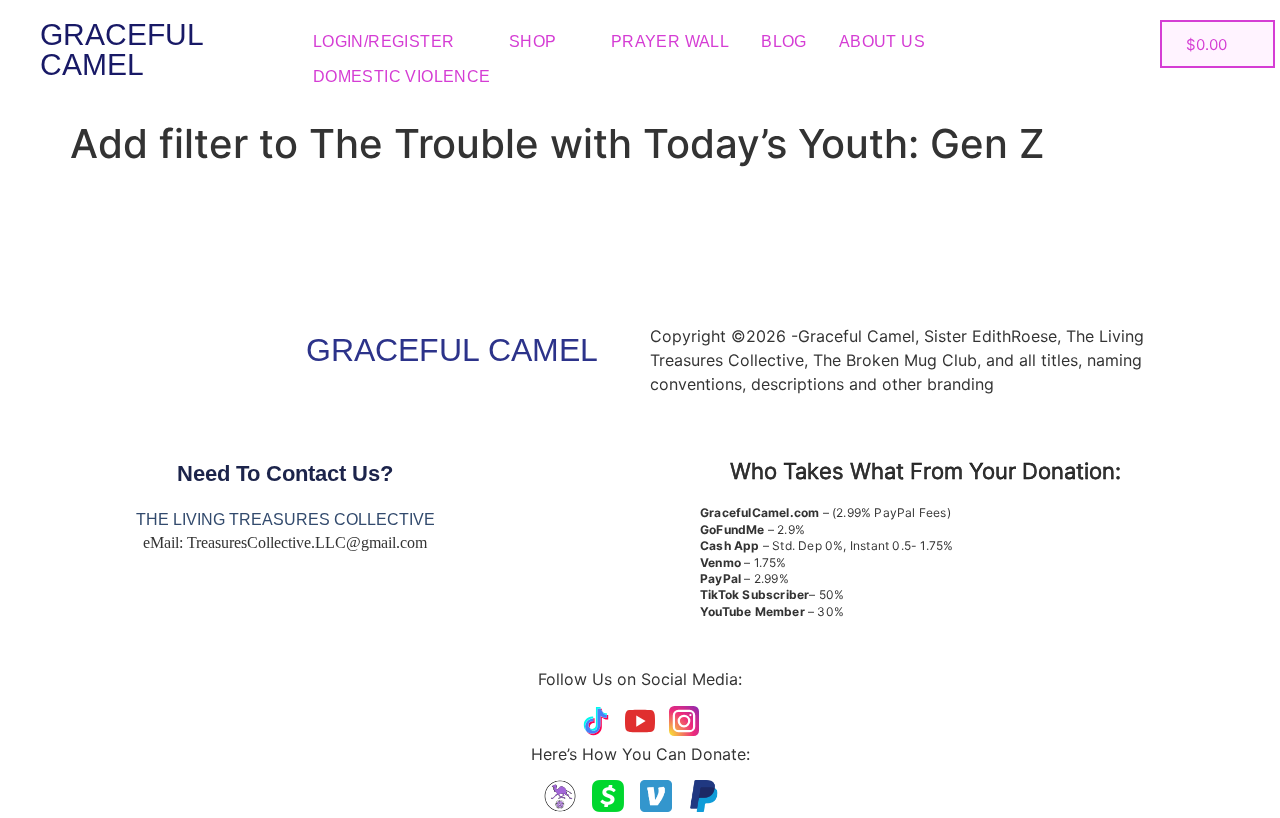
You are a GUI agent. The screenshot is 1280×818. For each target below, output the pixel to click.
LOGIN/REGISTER (384, 41)
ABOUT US (882, 41)
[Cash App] (608, 796)
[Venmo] (656, 796)
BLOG (784, 41)
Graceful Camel (121, 49)
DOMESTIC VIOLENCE (402, 76)
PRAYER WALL (670, 41)
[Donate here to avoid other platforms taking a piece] (560, 796)
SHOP (533, 41)
